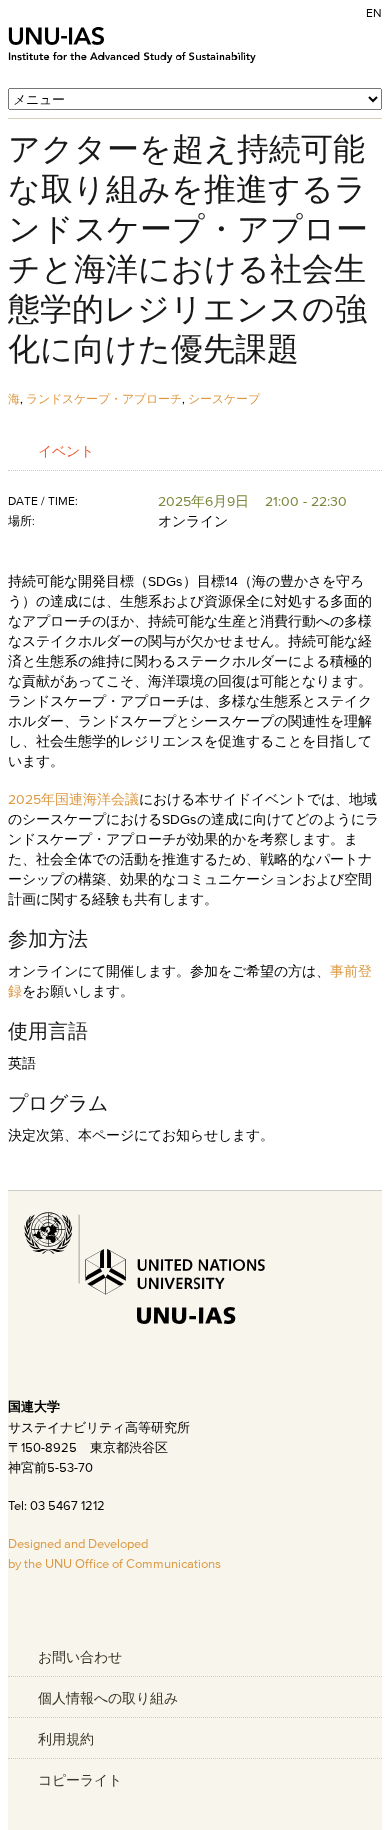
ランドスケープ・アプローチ (104, 398)
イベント (66, 450)
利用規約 (66, 1739)
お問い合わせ (80, 1657)
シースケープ (224, 398)
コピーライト (80, 1780)
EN (374, 12)
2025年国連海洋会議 (73, 799)
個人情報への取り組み (108, 1698)
